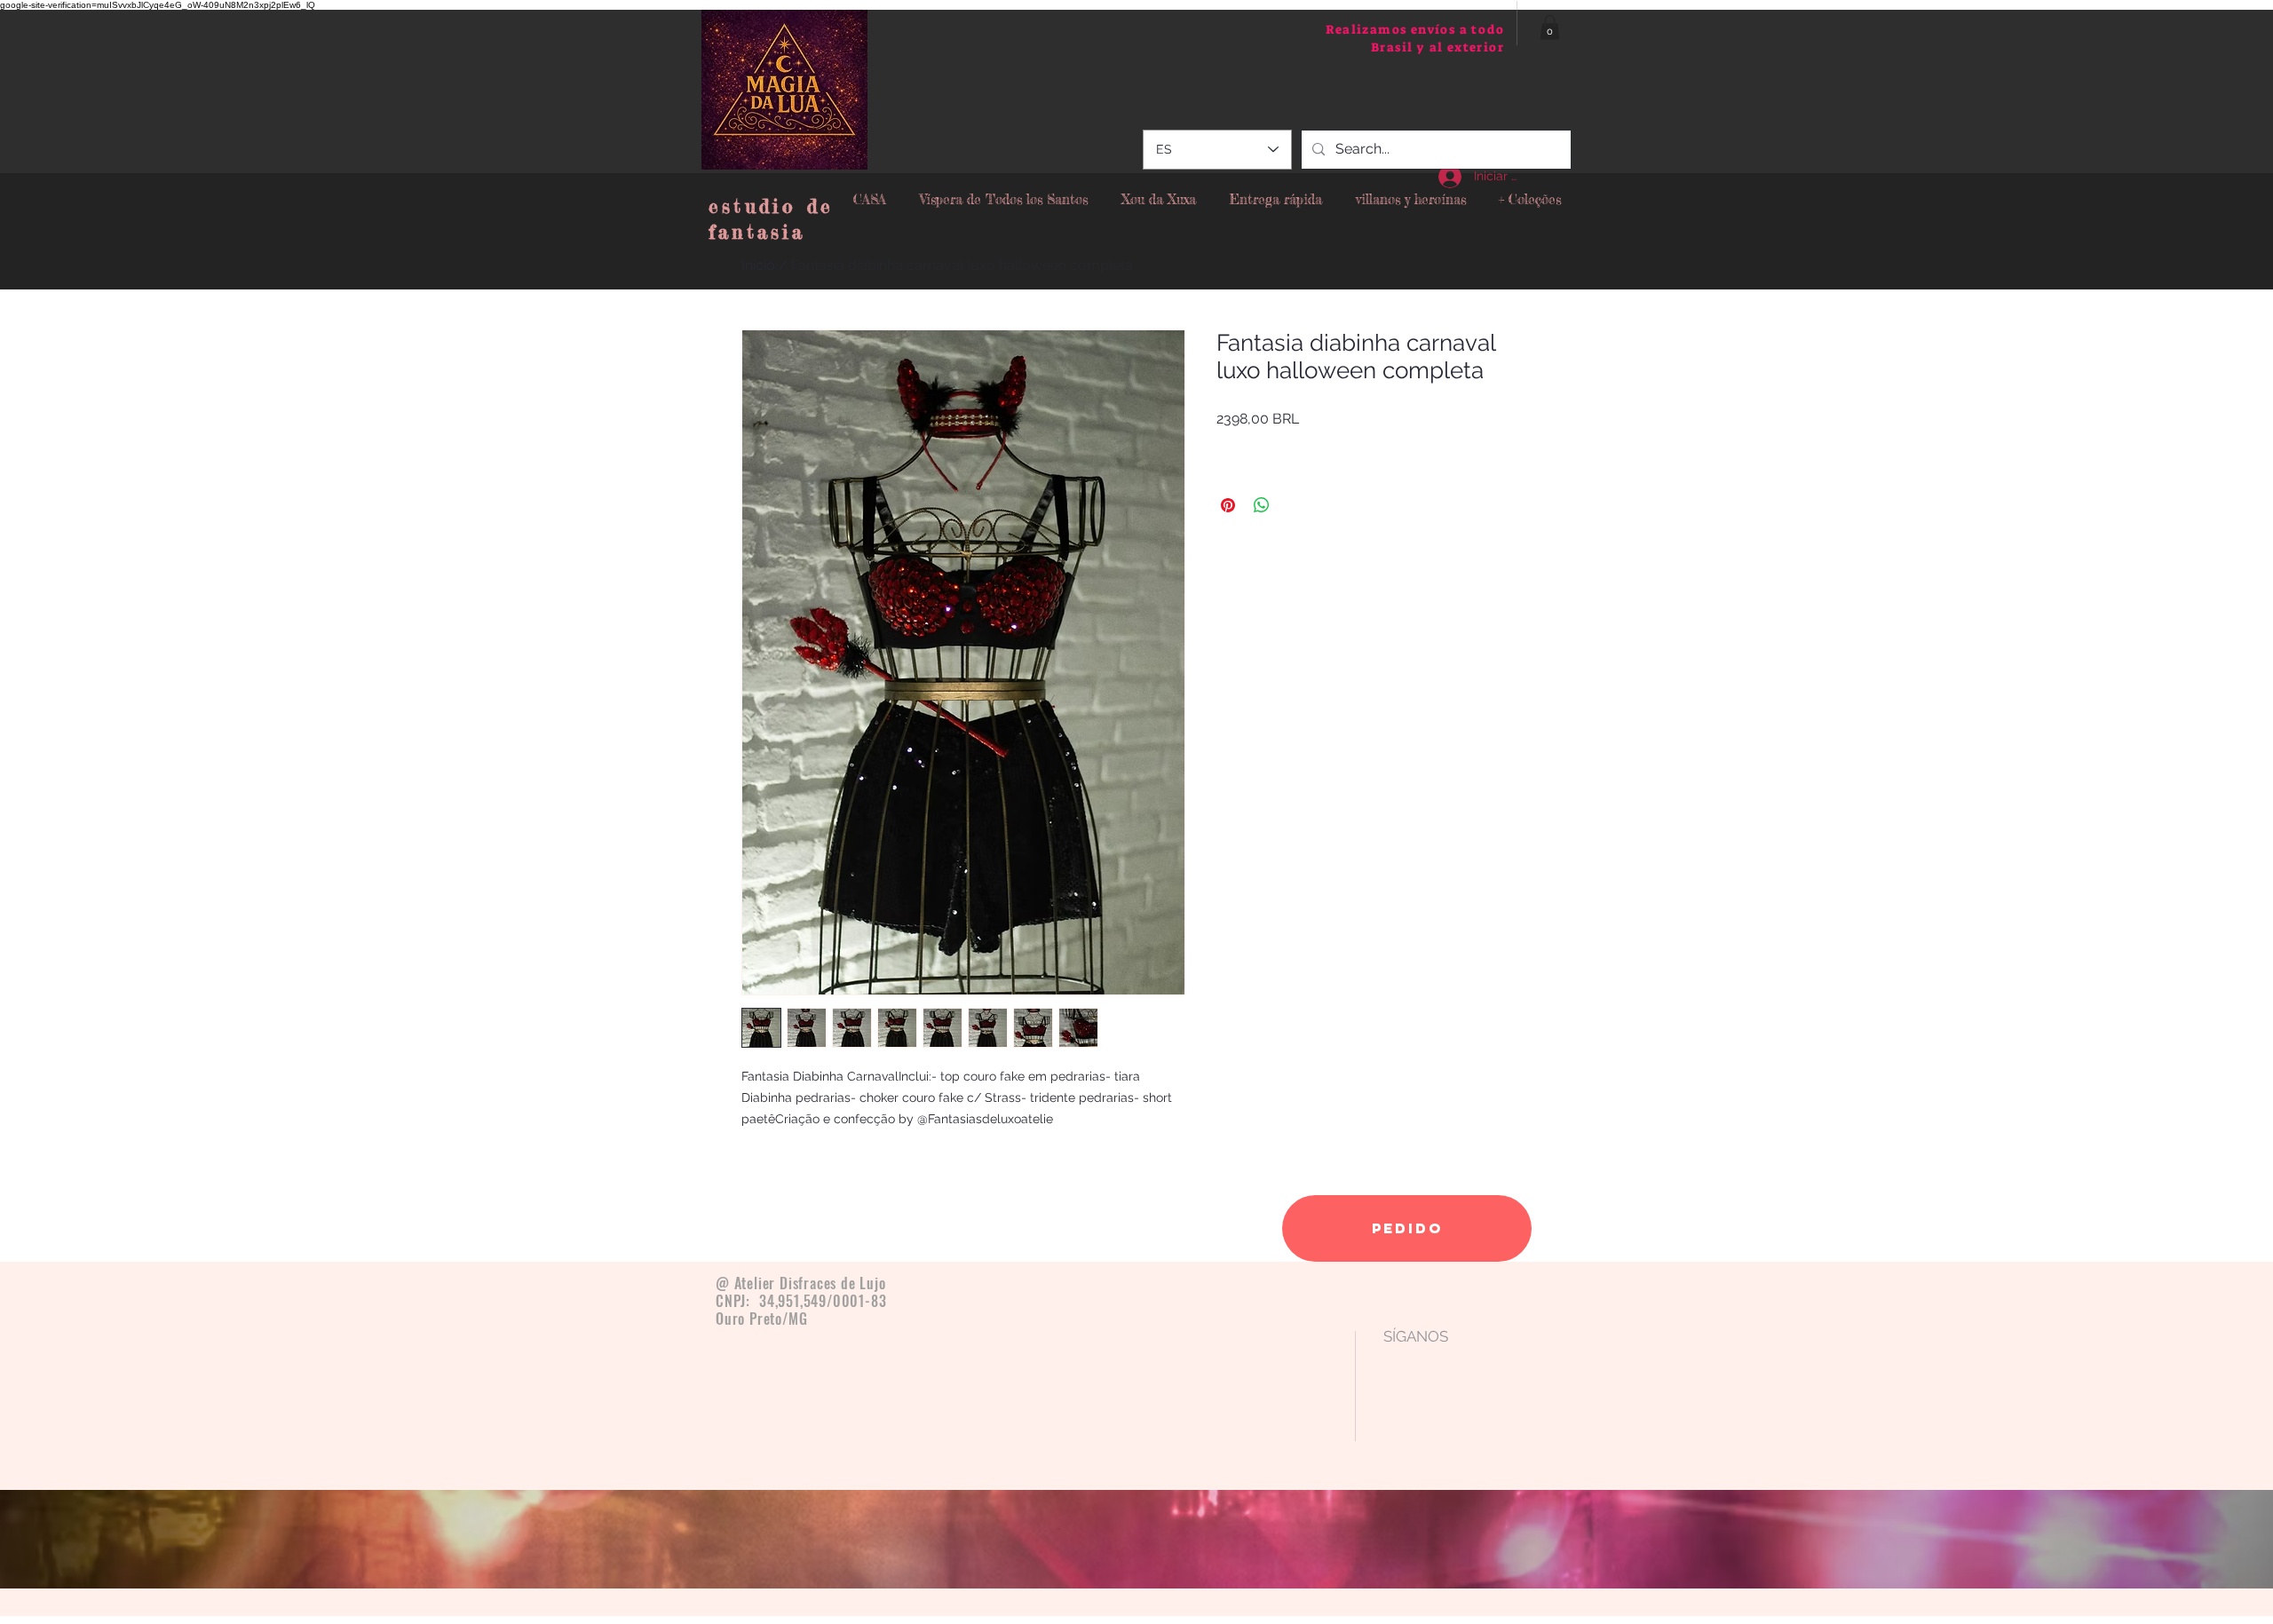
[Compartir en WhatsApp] (1262, 505)
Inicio (758, 265)
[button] (1550, 27)
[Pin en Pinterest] (1228, 505)
